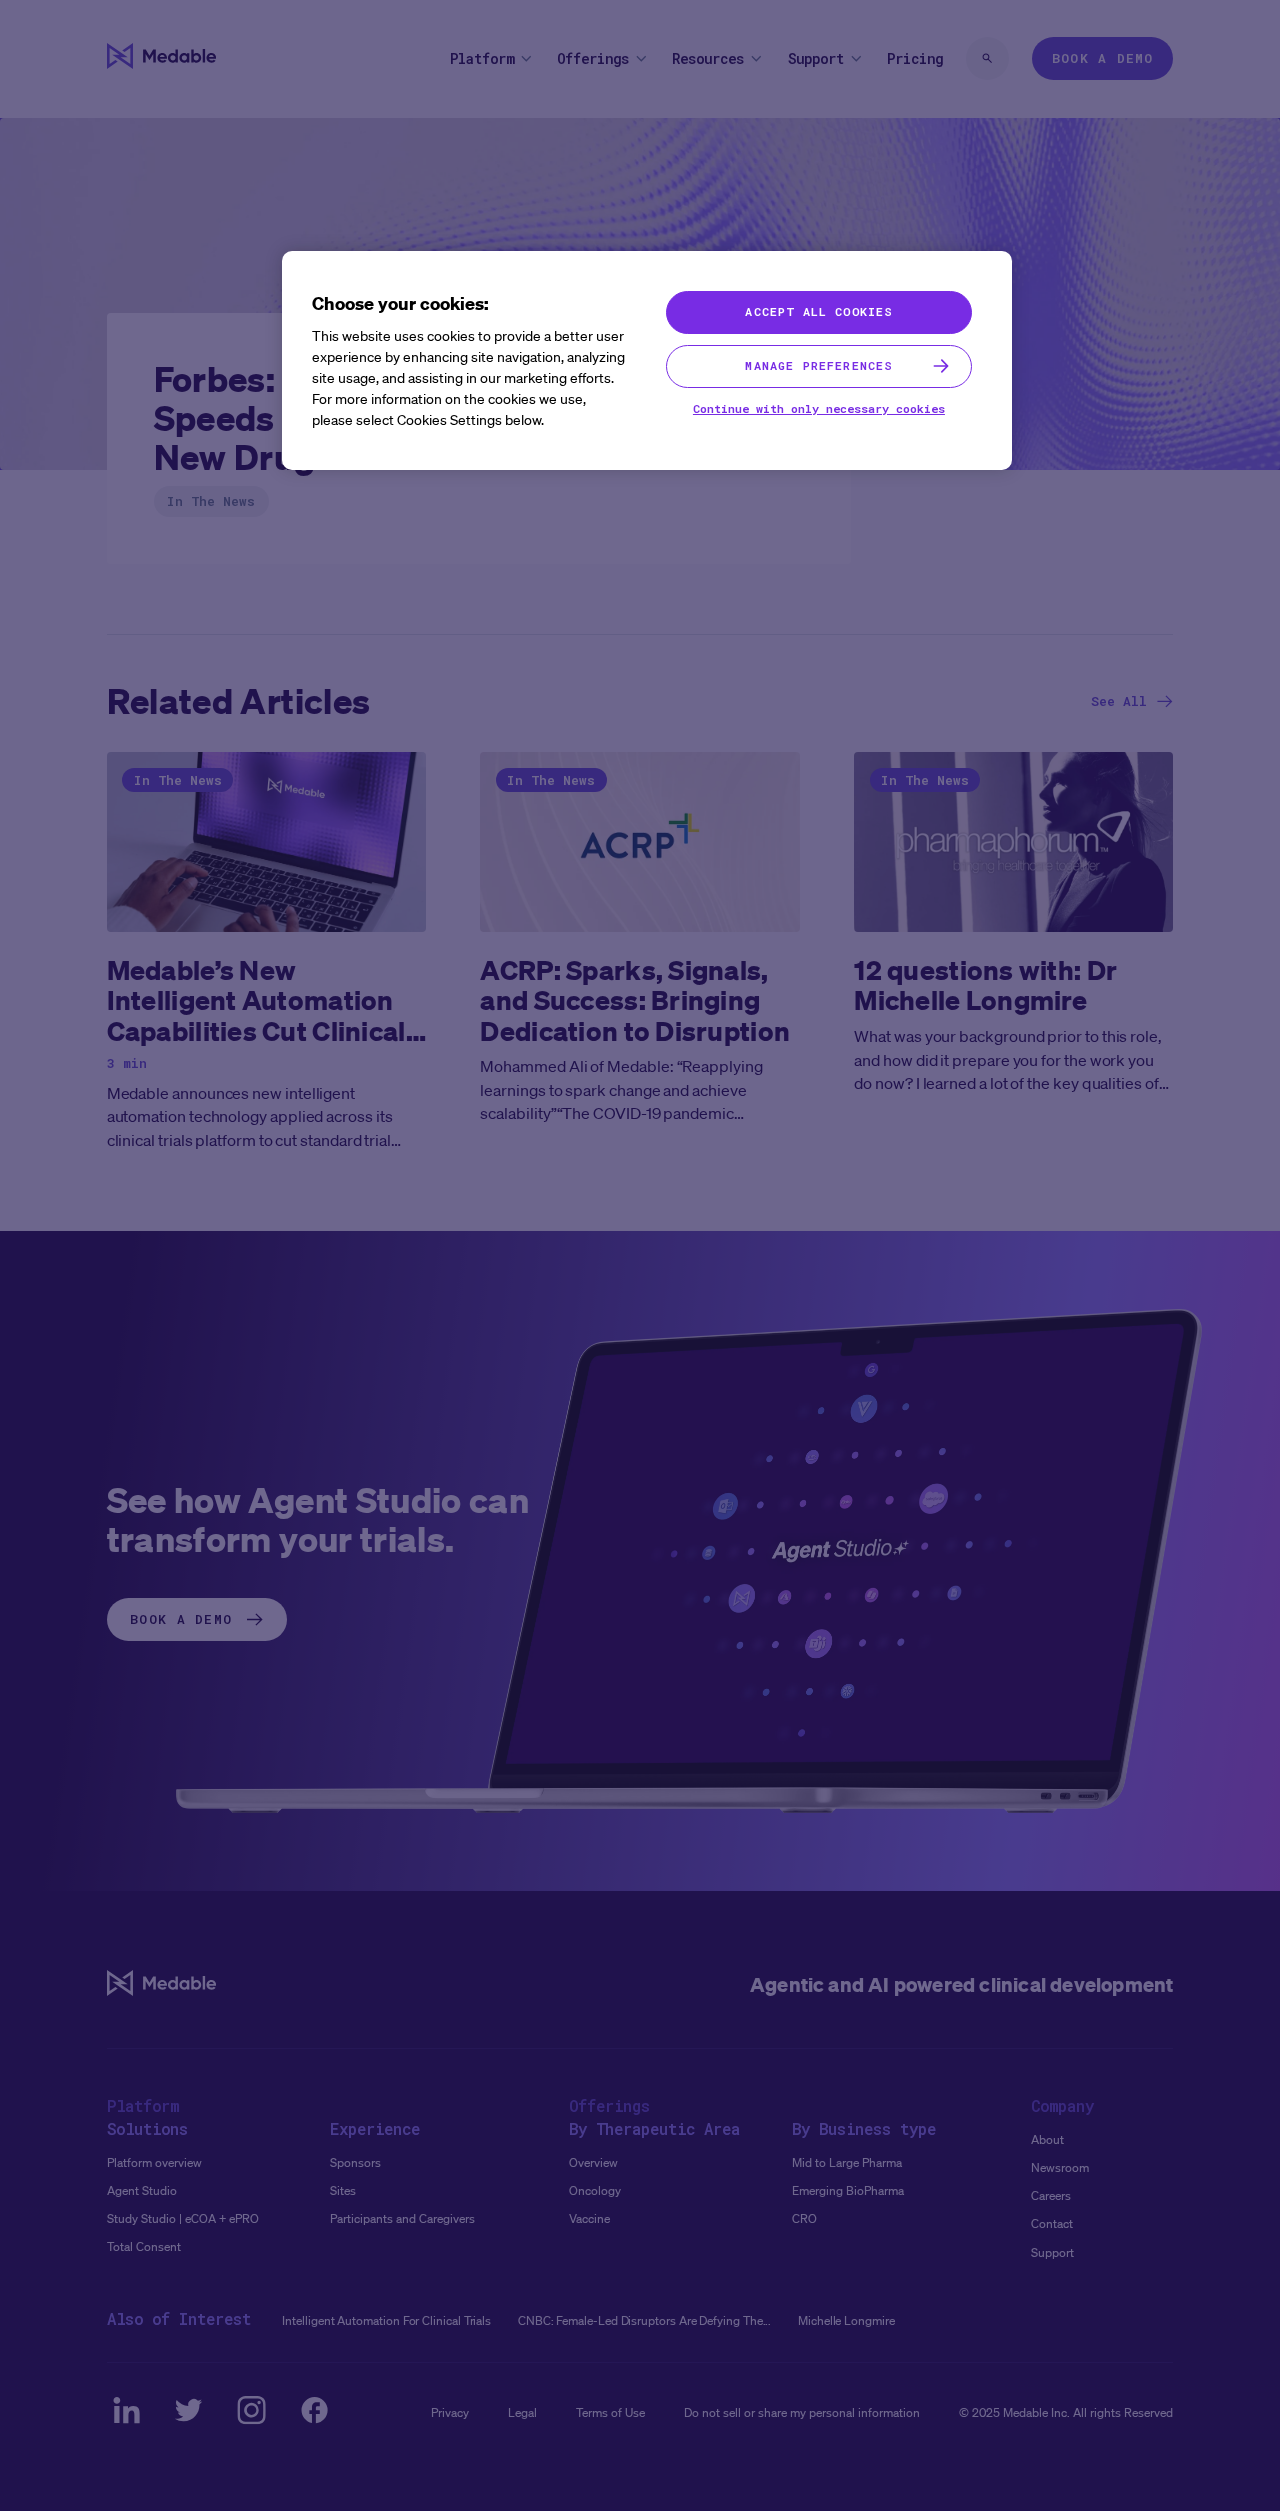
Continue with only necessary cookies (819, 408)
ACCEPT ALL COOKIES (818, 311)
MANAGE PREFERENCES (818, 365)
